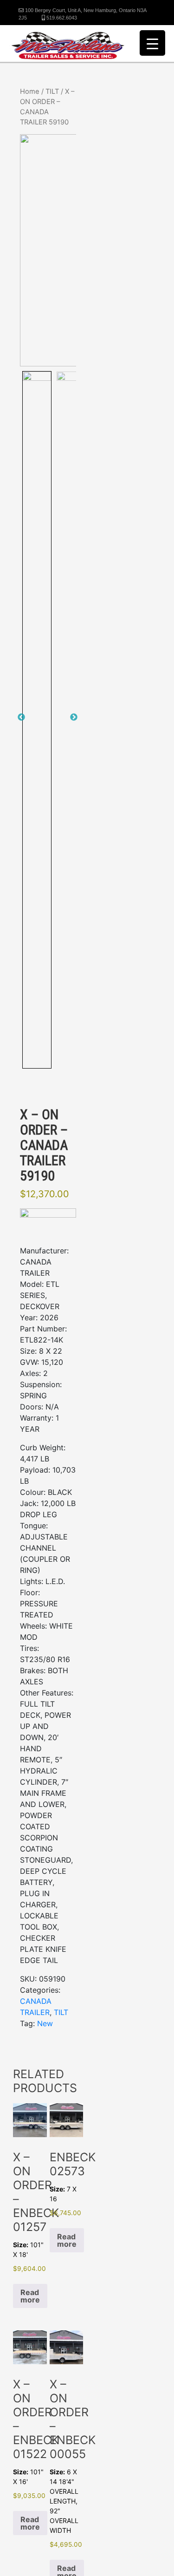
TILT (52, 91)
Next (74, 717)
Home (30, 91)
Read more (30, 2296)
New (45, 2023)
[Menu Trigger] (152, 43)
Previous (21, 717)
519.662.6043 (61, 18)
